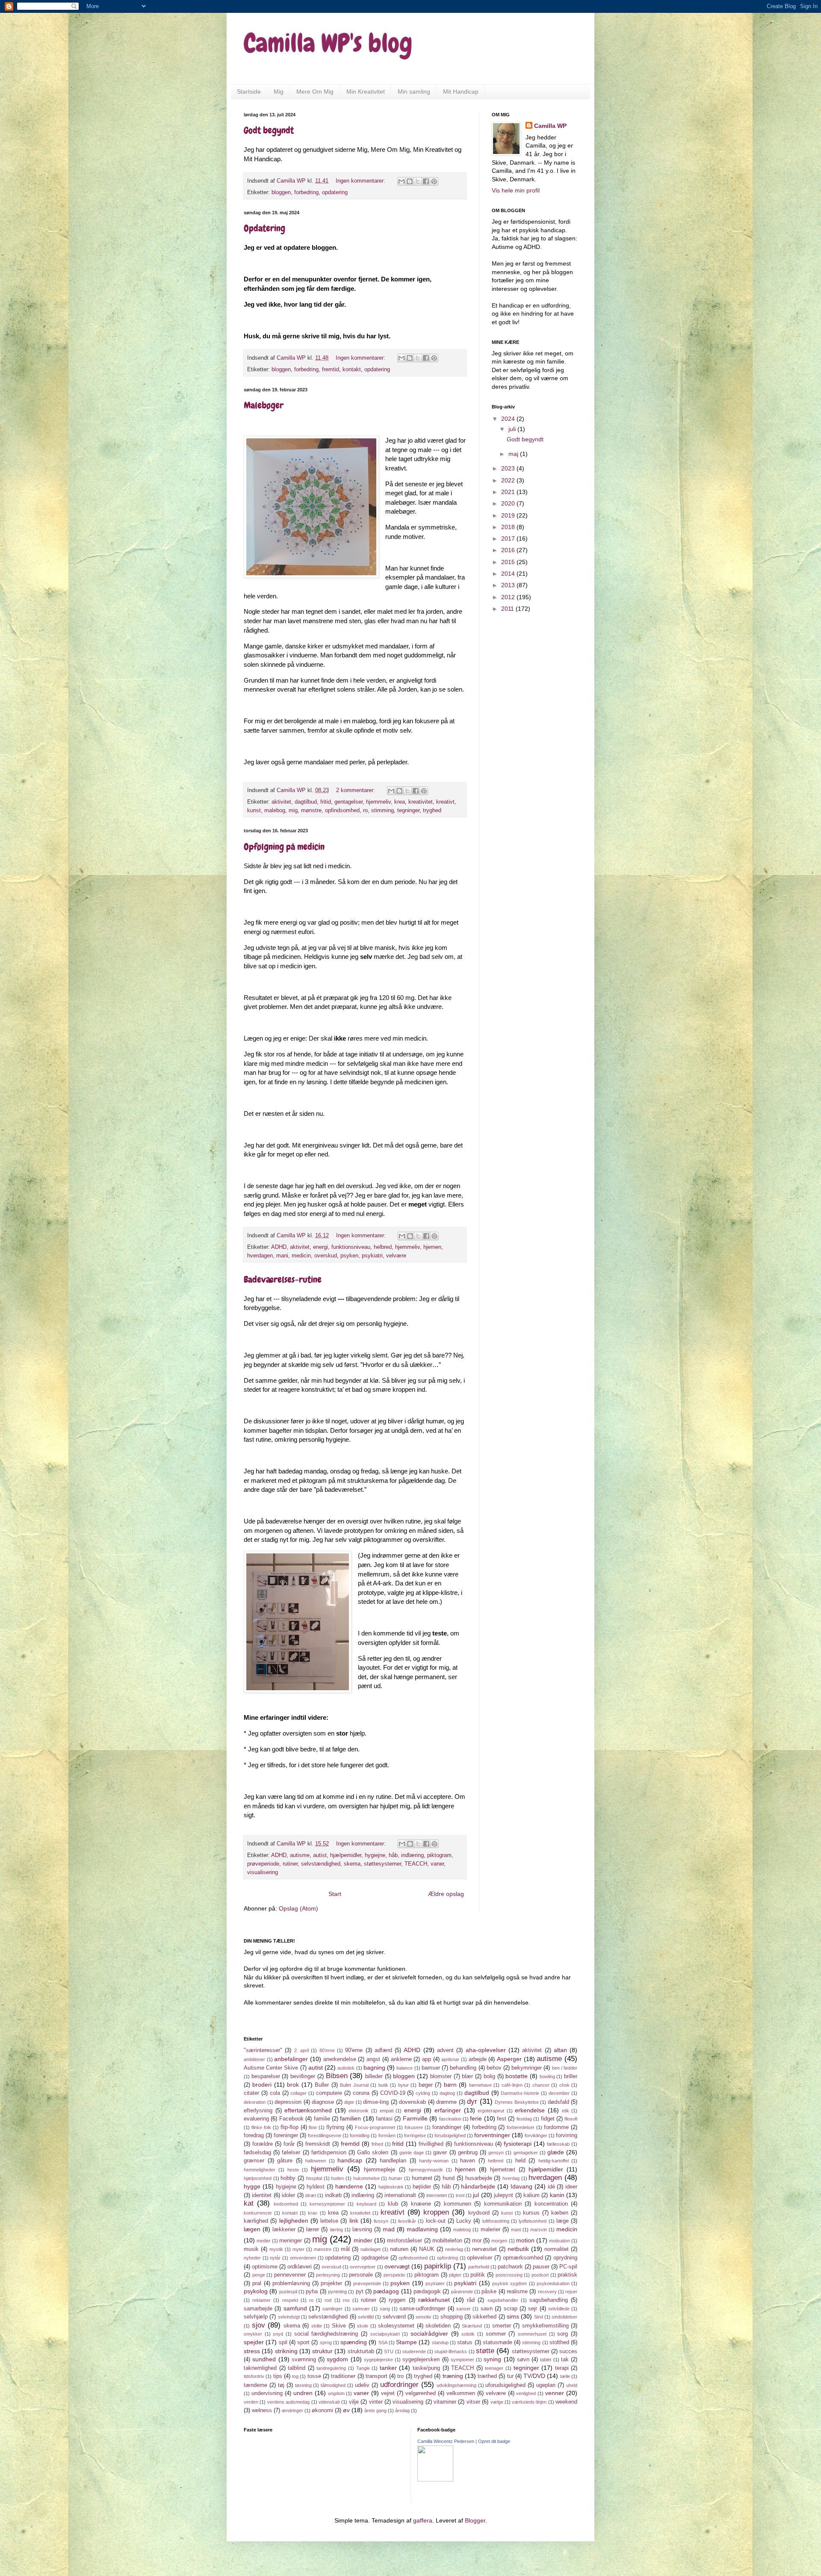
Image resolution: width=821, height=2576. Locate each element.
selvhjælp (256, 2317)
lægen (252, 2229)
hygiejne (375, 1855)
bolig (489, 2076)
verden (251, 2402)
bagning (374, 2067)
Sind (539, 2317)
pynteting (337, 2292)
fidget (548, 2119)
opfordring (447, 2258)
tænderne (255, 2385)
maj (514, 454)
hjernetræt (503, 2170)
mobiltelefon (447, 2241)
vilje (354, 2402)
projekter (331, 2283)
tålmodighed (333, 2385)
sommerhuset (532, 2334)
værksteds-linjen (529, 2402)
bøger (426, 2085)
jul (476, 2195)
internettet (437, 2195)
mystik (276, 2249)
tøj (281, 2385)
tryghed (432, 810)
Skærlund (472, 2326)
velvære (396, 1256)
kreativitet (421, 802)
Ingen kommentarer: (361, 181)
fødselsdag (257, 2153)
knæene (421, 2204)
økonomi (322, 2410)
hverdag (511, 2178)
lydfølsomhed (533, 2221)
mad (389, 2229)
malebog (275, 810)
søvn (523, 2360)
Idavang (521, 2186)
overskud (326, 1256)
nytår (275, 2258)
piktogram (439, 1855)
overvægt (397, 2266)
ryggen (397, 2300)
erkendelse (530, 2110)
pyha (312, 2292)
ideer (571, 2187)
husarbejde (479, 2178)
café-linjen (512, 2085)
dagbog (447, 2093)
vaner (437, 1864)
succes (568, 2351)
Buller (322, 2085)
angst (373, 2059)
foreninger (286, 2135)
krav (313, 2213)
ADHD (279, 1247)
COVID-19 (393, 2093)
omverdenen (303, 2258)
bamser (431, 2068)
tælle (565, 2376)
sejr (533, 2309)
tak (565, 2360)
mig (293, 810)
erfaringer (448, 2110)
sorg (563, 2334)
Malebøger (264, 405)
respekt (290, 2300)
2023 (509, 468)
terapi (562, 2368)
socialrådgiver (429, 2333)
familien (350, 2118)
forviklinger (536, 2135)
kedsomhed (286, 2204)
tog (295, 2376)
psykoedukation (553, 2283)
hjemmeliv (378, 802)
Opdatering (264, 228)
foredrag (254, 2135)
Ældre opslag (446, 1894)
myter (298, 2249)
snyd (278, 2334)
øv (346, 2410)
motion (525, 2240)
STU (389, 2351)
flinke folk (261, 2127)
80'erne (327, 2050)
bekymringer (527, 2068)
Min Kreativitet (366, 92)
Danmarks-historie (520, 2093)
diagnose (323, 2102)
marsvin (539, 2230)
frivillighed (431, 2144)
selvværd (394, 2317)
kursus (531, 2213)
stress (252, 2351)
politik (478, 2275)
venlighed (526, 2393)
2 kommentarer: (356, 790)
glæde (556, 2152)
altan (560, 2050)
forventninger (492, 2135)
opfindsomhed (342, 810)
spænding (354, 2342)
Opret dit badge (494, 2441)
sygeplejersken (421, 2360)
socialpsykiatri (385, 2334)
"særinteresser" (263, 2050)
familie (322, 2119)
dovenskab (412, 2102)
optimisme (265, 2267)
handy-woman (434, 2161)
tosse (314, 2376)
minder (363, 2240)
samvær (361, 2309)
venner (555, 2393)
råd (471, 2300)
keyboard (366, 2204)
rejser (571, 2292)
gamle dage (412, 2153)
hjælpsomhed (258, 2178)
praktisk (567, 2275)
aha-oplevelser (486, 2050)
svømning (304, 2360)
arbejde (478, 2059)
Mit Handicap (461, 92)
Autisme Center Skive (271, 2068)
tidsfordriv (254, 2376)
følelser (291, 2153)
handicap (350, 2160)
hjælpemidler (346, 1855)
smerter (502, 2326)
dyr (472, 2101)
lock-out (436, 2221)
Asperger (509, 2059)
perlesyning (328, 2275)
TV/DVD (534, 2376)
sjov (258, 2325)
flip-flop (289, 2127)
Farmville (415, 2118)
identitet (262, 2195)
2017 (509, 538)
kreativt (445, 802)
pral (257, 2283)
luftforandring (496, 2221)
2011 (508, 609)
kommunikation (503, 2204)
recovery (547, 2292)
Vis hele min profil (516, 190)
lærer (313, 2230)
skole (363, 2326)
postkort (540, 2275)
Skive (339, 2326)
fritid (326, 802)
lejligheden (294, 2221)
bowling (547, 2076)
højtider (422, 2187)
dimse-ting (376, 2102)
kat (249, 2203)
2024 (509, 419)
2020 (509, 503)
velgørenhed (421, 2393)
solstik (468, 2334)
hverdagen (260, 1256)
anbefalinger (291, 2059)
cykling (423, 2093)
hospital (314, 2178)
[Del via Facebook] (426, 181)
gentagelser (348, 802)
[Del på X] (418, 181)
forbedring (306, 192)
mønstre (311, 810)
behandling (463, 2068)
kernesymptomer (327, 2204)
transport (377, 2376)
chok (564, 2085)
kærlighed (256, 2221)
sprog (326, 2342)
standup (440, 2342)
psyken (349, 1256)
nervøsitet (484, 2249)
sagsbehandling (549, 2300)
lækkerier (284, 2230)
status (465, 2342)
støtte (485, 2351)
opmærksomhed (523, 2258)
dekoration (255, 2102)
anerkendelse (340, 2059)
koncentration (551, 2204)
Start (335, 1894)
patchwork (510, 2267)
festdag (524, 2119)
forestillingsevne (325, 2135)
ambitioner (254, 2059)
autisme (300, 1855)
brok (293, 2085)
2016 (509, 550)
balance (405, 2068)
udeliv (362, 2385)
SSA (383, 2342)
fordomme (556, 2127)
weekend (566, 2402)
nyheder (252, 2258)
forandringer (447, 2127)
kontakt (352, 370)
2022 (509, 480)
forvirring (567, 2135)
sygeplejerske (378, 2360)
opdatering (335, 192)
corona (361, 2093)
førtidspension (329, 2153)
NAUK (427, 2249)
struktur (322, 2351)
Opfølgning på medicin (284, 847)
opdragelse (375, 2258)
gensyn (496, 2153)
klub (393, 2204)
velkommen (461, 2393)
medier (264, 2241)
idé (551, 2187)
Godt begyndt (269, 130)
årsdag (402, 2410)
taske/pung (426, 2368)
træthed (487, 2376)
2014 (509, 574)
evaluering (256, 2119)
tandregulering (331, 2368)
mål (345, 2249)
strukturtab (361, 2351)
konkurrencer (258, 2213)
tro (400, 2376)
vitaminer (445, 2402)
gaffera (423, 2520)
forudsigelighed (450, 2135)
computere (329, 2093)
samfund (295, 2308)
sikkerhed (484, 2317)
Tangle (363, 2368)
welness (262, 2410)
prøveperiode (263, 1864)
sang (385, 2309)
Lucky (464, 2221)
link (354, 2221)
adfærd (383, 2050)
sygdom (337, 2359)
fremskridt (318, 2144)
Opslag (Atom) (298, 1908)
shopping (452, 2317)
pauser (541, 2267)
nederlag (454, 2249)
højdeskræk (391, 2187)
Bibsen (337, 2076)
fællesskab (558, 2144)
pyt (360, 2292)
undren (303, 2393)
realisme (517, 2292)
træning (453, 2376)
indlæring (412, 1855)
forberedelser (521, 2127)
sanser (464, 2309)
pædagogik (427, 2292)
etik (566, 2111)
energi (320, 1247)
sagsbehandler (503, 2300)
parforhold (479, 2267)
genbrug (468, 2153)
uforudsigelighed (505, 2385)
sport (303, 2342)
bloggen (281, 192)
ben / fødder (565, 2068)
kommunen (458, 2204)
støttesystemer (382, 1864)
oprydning (565, 2258)
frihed (377, 2144)
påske (489, 2292)
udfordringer (399, 2385)
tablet (546, 2360)
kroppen (436, 2212)
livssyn (381, 2221)
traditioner (343, 2376)
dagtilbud (306, 802)
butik (383, 2085)
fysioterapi (518, 2144)
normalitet (557, 2249)
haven (468, 2161)
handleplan (393, 2161)
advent (445, 2050)
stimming (382, 810)
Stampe (406, 2342)
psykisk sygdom (509, 2283)
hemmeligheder (260, 2170)
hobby (288, 2178)
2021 (509, 492)
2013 (509, 585)
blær (467, 2076)
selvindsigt (289, 2317)
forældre (263, 2144)
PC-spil (568, 2267)
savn (487, 2309)
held (520, 2161)
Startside (249, 92)
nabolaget (371, 2249)
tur (510, 2376)
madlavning (422, 2229)
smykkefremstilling (545, 2326)
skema (352, 1864)
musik (251, 2249)
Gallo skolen (373, 2153)
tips (278, 2376)
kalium (532, 2195)
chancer (541, 2085)
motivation (560, 2241)
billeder (374, 2076)
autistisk (346, 2068)
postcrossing (509, 2275)
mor (477, 2241)
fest (502, 2119)
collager (298, 2093)
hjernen (432, 1247)
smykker (253, 2334)
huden (337, 2178)
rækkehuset (434, 2300)
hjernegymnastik (426, 2170)
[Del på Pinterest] (434, 181)
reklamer (261, 2300)
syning (492, 2359)
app (427, 2059)
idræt (311, 2195)
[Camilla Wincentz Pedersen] (435, 2479)
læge (563, 2221)
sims (513, 2316)
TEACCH (416, 1864)
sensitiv (424, 2317)
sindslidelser (564, 2317)
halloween (316, 2161)
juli (513, 429)
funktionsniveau (351, 1247)
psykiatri (372, 1256)
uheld (572, 2385)
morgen (499, 2241)
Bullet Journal (354, 2085)
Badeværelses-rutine (283, 1279)
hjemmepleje (379, 2170)
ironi (460, 2195)
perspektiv (394, 2275)
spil (283, 2342)
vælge (497, 2402)
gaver (440, 2153)
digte (349, 2102)
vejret (388, 2393)
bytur (403, 2085)
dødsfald (558, 2102)
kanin (557, 2195)
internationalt (400, 2195)
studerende (414, 2351)
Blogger (475, 2520)
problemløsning (291, 2283)
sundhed (264, 2359)
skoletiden (438, 2326)
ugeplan (546, 2385)
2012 (509, 597)
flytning (335, 2127)
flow (313, 2127)
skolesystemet (396, 2326)
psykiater (435, 2283)
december (559, 2093)
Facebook (291, 2119)
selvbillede (559, 2309)
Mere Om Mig (315, 92)
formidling (360, 2135)
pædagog (386, 2291)
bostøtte (517, 2076)
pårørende (462, 2292)
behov (494, 2068)
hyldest (316, 2187)
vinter (376, 2402)
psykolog (256, 2291)
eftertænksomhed (308, 2110)
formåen (387, 2135)
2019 (509, 515)
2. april (301, 2050)
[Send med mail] (402, 181)
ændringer (292, 2410)
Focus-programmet (375, 2127)
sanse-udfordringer (422, 2309)
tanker (388, 2368)
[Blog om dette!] (410, 181)
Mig (279, 92)
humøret (422, 2178)
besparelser (266, 2076)
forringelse (415, 2135)
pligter (455, 2275)
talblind (297, 2368)
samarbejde (258, 2309)
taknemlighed (260, 2368)
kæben (560, 2213)
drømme (446, 2102)
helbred (383, 1247)
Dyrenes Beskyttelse (517, 2102)
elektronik (359, 2111)
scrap (511, 2309)
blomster (441, 2076)
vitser (473, 2402)
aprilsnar (450, 2059)
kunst (254, 810)
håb (393, 1855)
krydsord (479, 2213)
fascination (450, 2119)
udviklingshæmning (456, 2385)
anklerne (401, 2059)
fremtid (331, 370)
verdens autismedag (288, 2402)
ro (365, 810)
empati (387, 2111)
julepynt (504, 2195)
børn (450, 2085)
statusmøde (498, 2342)
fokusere (414, 2127)
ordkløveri (300, 2267)
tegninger (408, 810)
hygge (252, 2186)
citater (251, 2093)
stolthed (559, 2342)
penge (259, 2275)
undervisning (267, 2393)
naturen (399, 2249)
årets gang (375, 2410)
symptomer (462, 2360)
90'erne (354, 2050)
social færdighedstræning (326, 2334)
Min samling (414, 92)
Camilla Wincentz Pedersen (446, 2441)
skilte (317, 2326)
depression (288, 2102)
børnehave (480, 2085)
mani (282, 1256)
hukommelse (366, 2178)
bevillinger (303, 2076)
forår (289, 2144)
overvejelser (363, 2267)
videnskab (329, 2402)
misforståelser (405, 2241)
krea (400, 802)
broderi (262, 2085)
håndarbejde (478, 2186)
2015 (509, 562)
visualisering (263, 1872)
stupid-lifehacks (451, 2351)
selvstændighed (321, 1864)
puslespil (288, 2292)
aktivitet (281, 802)
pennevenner (290, 2275)
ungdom (336, 2393)
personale (361, 2275)
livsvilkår (407, 2221)
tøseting (303, 2385)
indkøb (333, 2195)
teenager (494, 2368)
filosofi (571, 2119)
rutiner (290, 1864)
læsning (362, 2230)
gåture (285, 2161)
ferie (476, 2118)
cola (275, 2093)
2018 (509, 527)
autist (320, 1855)
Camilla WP (550, 126)
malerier (490, 2230)
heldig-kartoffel (554, 2161)
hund (449, 2178)
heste (293, 2170)
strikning (286, 2351)
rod (328, 2300)
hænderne (349, 2186)
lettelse (329, 2221)
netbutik (518, 2249)
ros (346, 2300)
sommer (496, 2334)
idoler (288, 2195)
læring (337, 2230)
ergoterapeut (491, 2111)
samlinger (332, 2309)
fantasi (384, 2119)
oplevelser (480, 2258)
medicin (301, 1256)
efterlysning (258, 2111)
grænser (254, 2161)
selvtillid (366, 2317)
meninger (291, 2241)
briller (571, 2076)
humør (396, 2178)
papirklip (438, 2266)
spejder (254, 2342)
